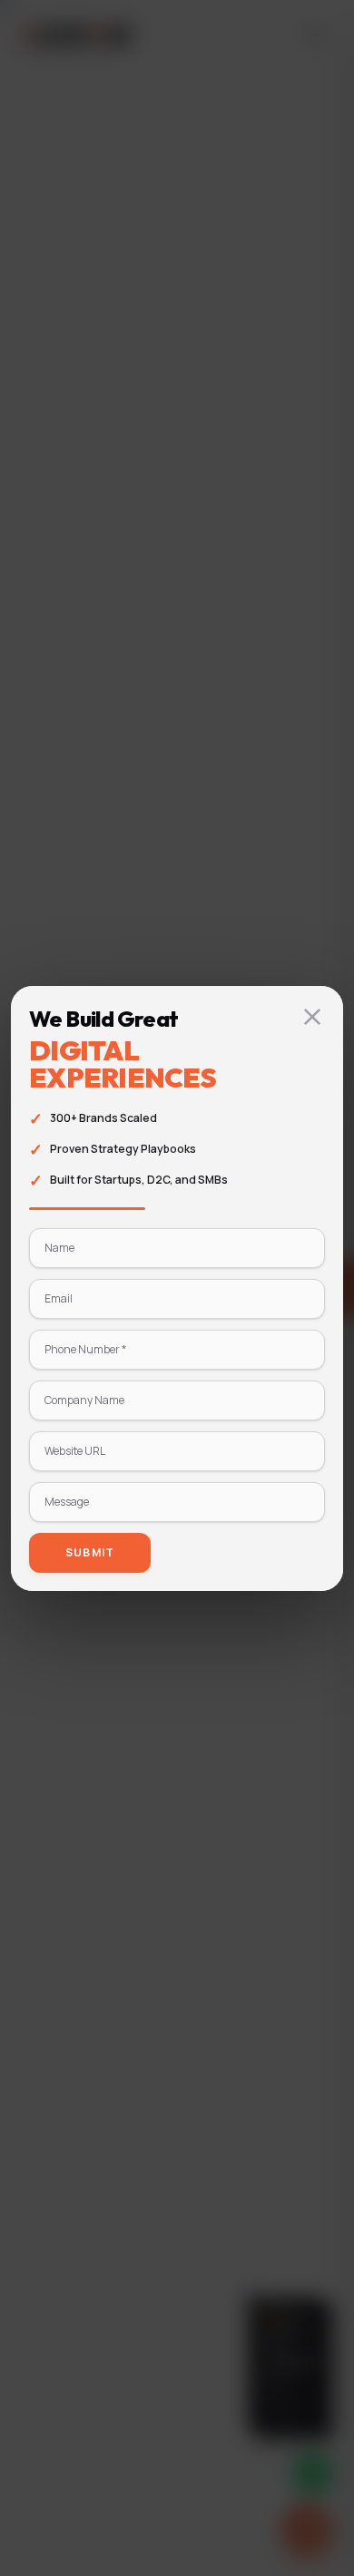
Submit (90, 1552)
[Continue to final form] (312, 1017)
